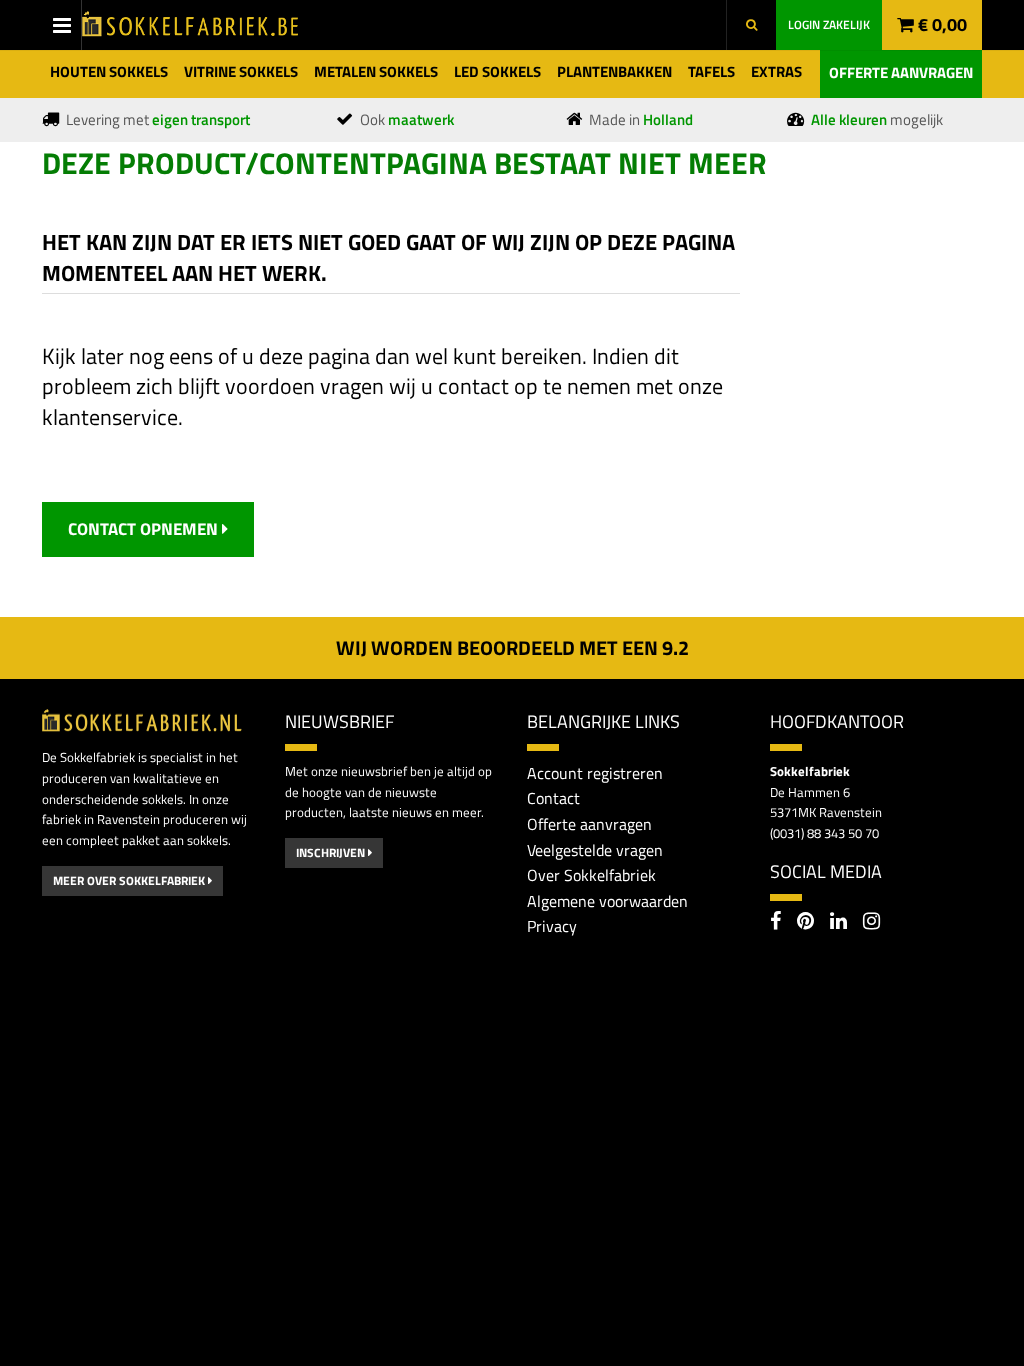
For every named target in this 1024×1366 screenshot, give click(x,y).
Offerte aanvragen (901, 72)
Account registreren (595, 773)
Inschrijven (332, 852)
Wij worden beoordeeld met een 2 (512, 647)
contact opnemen (145, 529)
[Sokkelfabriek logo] (192, 23)
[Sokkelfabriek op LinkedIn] (838, 923)
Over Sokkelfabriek (591, 875)
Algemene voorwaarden (607, 901)
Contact (553, 798)
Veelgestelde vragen (595, 850)
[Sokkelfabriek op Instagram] (871, 923)
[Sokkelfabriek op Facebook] (775, 923)
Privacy (552, 926)
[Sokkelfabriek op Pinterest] (805, 923)
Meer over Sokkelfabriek (130, 880)
